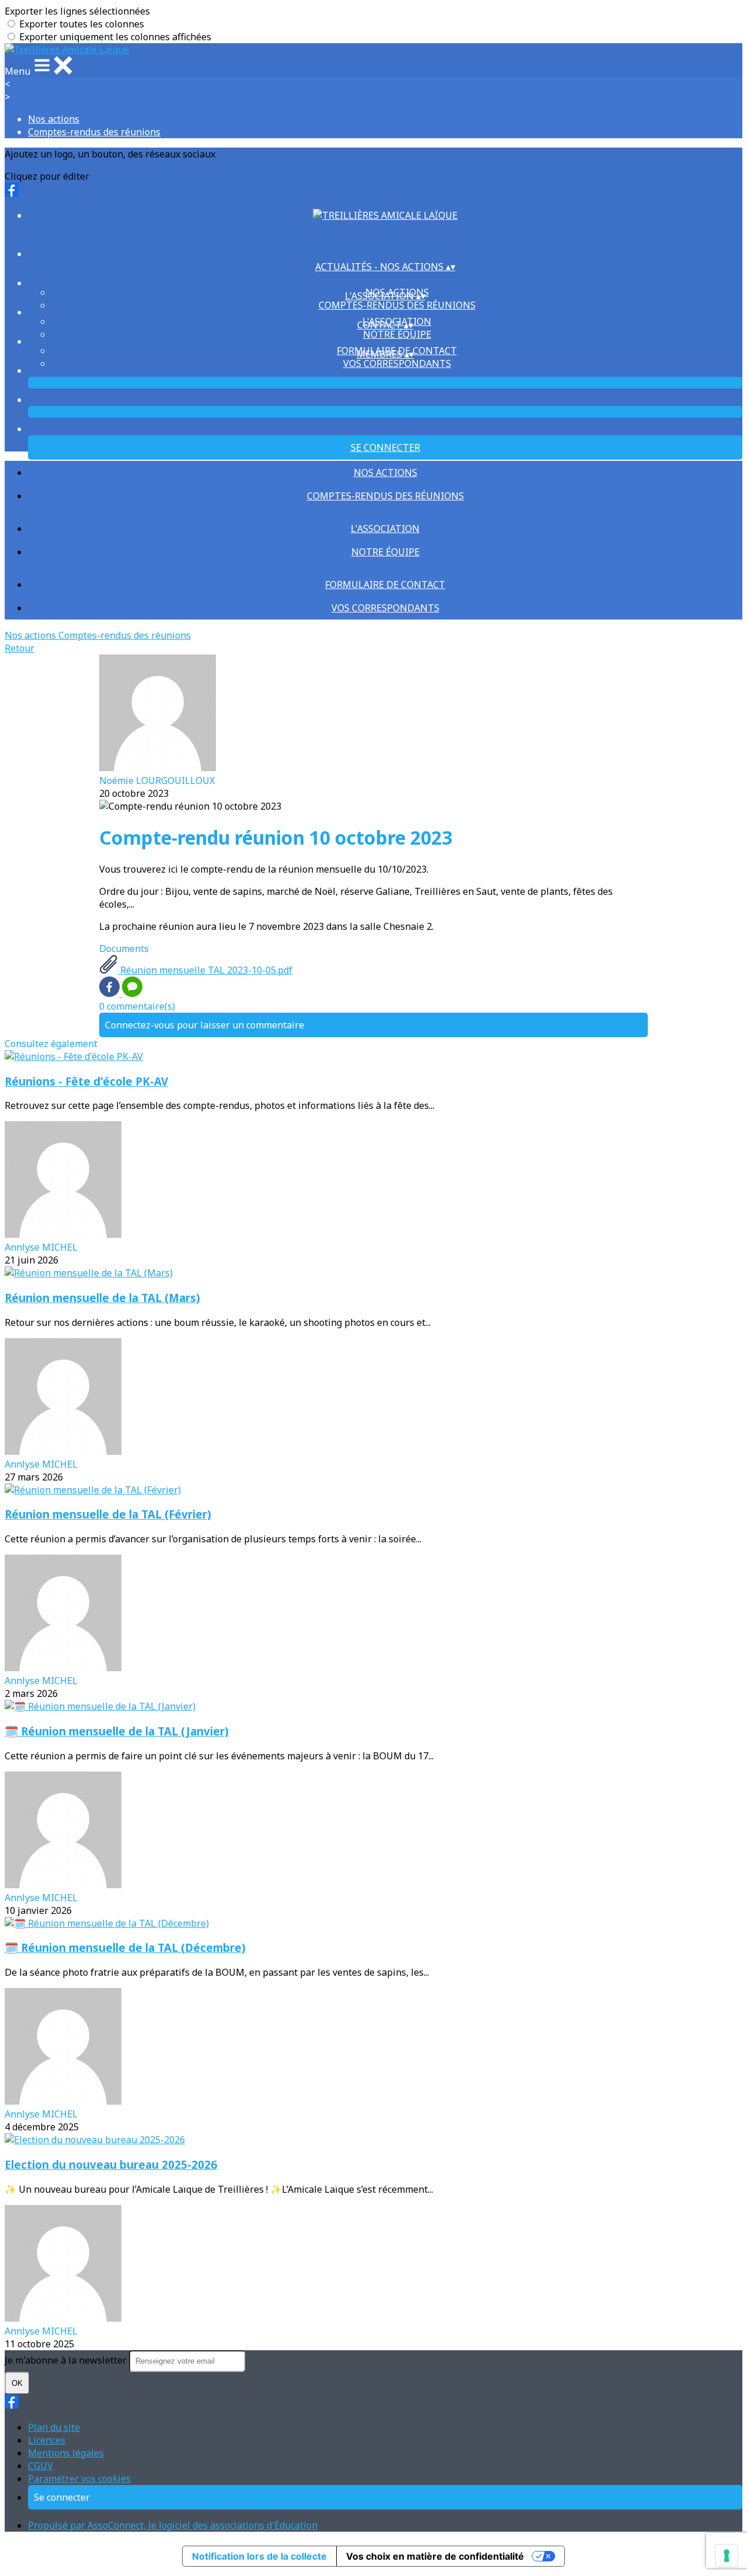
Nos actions (54, 119)
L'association (385, 528)
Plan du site (54, 2427)
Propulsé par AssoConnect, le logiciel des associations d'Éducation (173, 2525)
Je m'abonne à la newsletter (67, 2360)
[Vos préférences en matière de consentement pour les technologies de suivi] (727, 2556)
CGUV (41, 2466)
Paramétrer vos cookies (79, 2479)
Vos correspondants (397, 363)
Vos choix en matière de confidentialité (435, 2556)
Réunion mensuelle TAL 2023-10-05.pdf (205, 970)
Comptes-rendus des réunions (94, 132)
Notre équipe (397, 334)
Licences (47, 2440)
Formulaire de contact (385, 584)
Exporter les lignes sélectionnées (77, 11)
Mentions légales (66, 2453)
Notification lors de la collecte (259, 2556)
